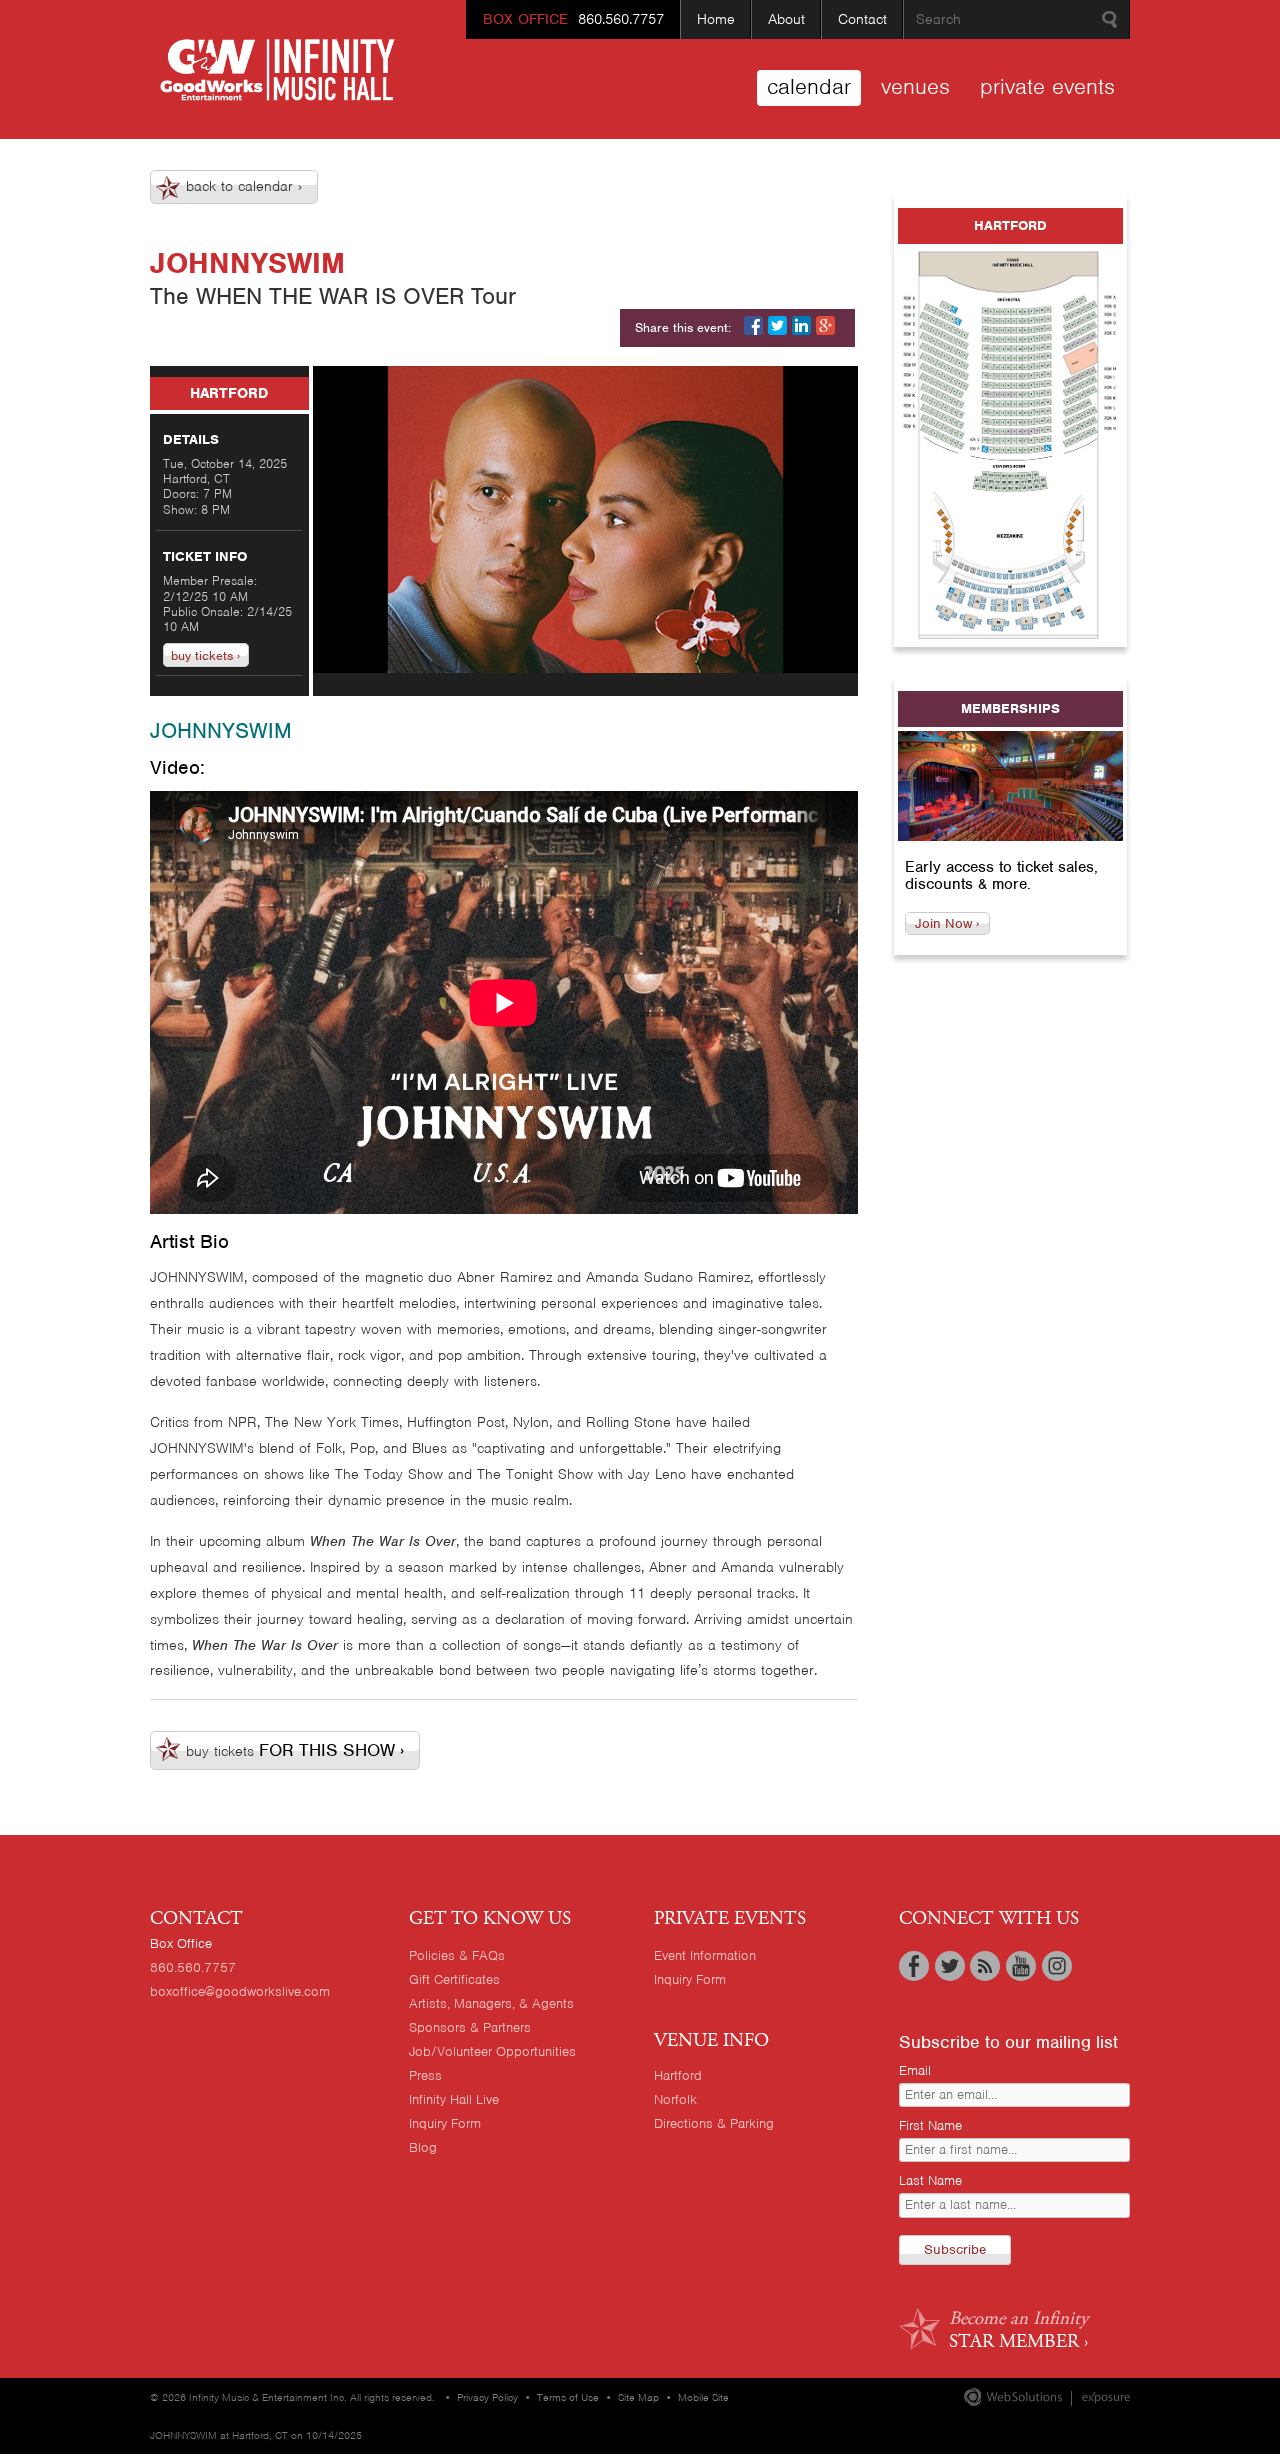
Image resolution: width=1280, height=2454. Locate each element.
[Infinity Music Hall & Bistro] (277, 70)
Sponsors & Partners (470, 2027)
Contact (862, 19)
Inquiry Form (445, 2123)
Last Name (930, 2180)
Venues (915, 86)
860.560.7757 (573, 19)
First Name (930, 2125)
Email (915, 2070)
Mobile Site (703, 2397)
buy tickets (295, 1750)
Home (716, 19)
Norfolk (675, 2099)
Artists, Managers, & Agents (491, 2003)
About (786, 19)
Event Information (705, 1955)
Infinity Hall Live (454, 2099)
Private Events (1047, 86)
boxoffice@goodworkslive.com (240, 1991)
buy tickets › (205, 654)
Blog (423, 2147)
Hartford (678, 2075)
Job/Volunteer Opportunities (492, 2051)
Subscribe (955, 2249)
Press (425, 2075)
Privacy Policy (487, 2397)
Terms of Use (568, 2397)
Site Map (638, 2397)
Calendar (809, 86)
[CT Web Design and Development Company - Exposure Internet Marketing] (1013, 2402)
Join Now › (947, 923)
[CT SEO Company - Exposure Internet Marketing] (1096, 2402)
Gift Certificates (454, 1979)
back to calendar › (244, 186)
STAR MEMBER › (1018, 2329)
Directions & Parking (714, 2123)
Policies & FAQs (457, 1955)
